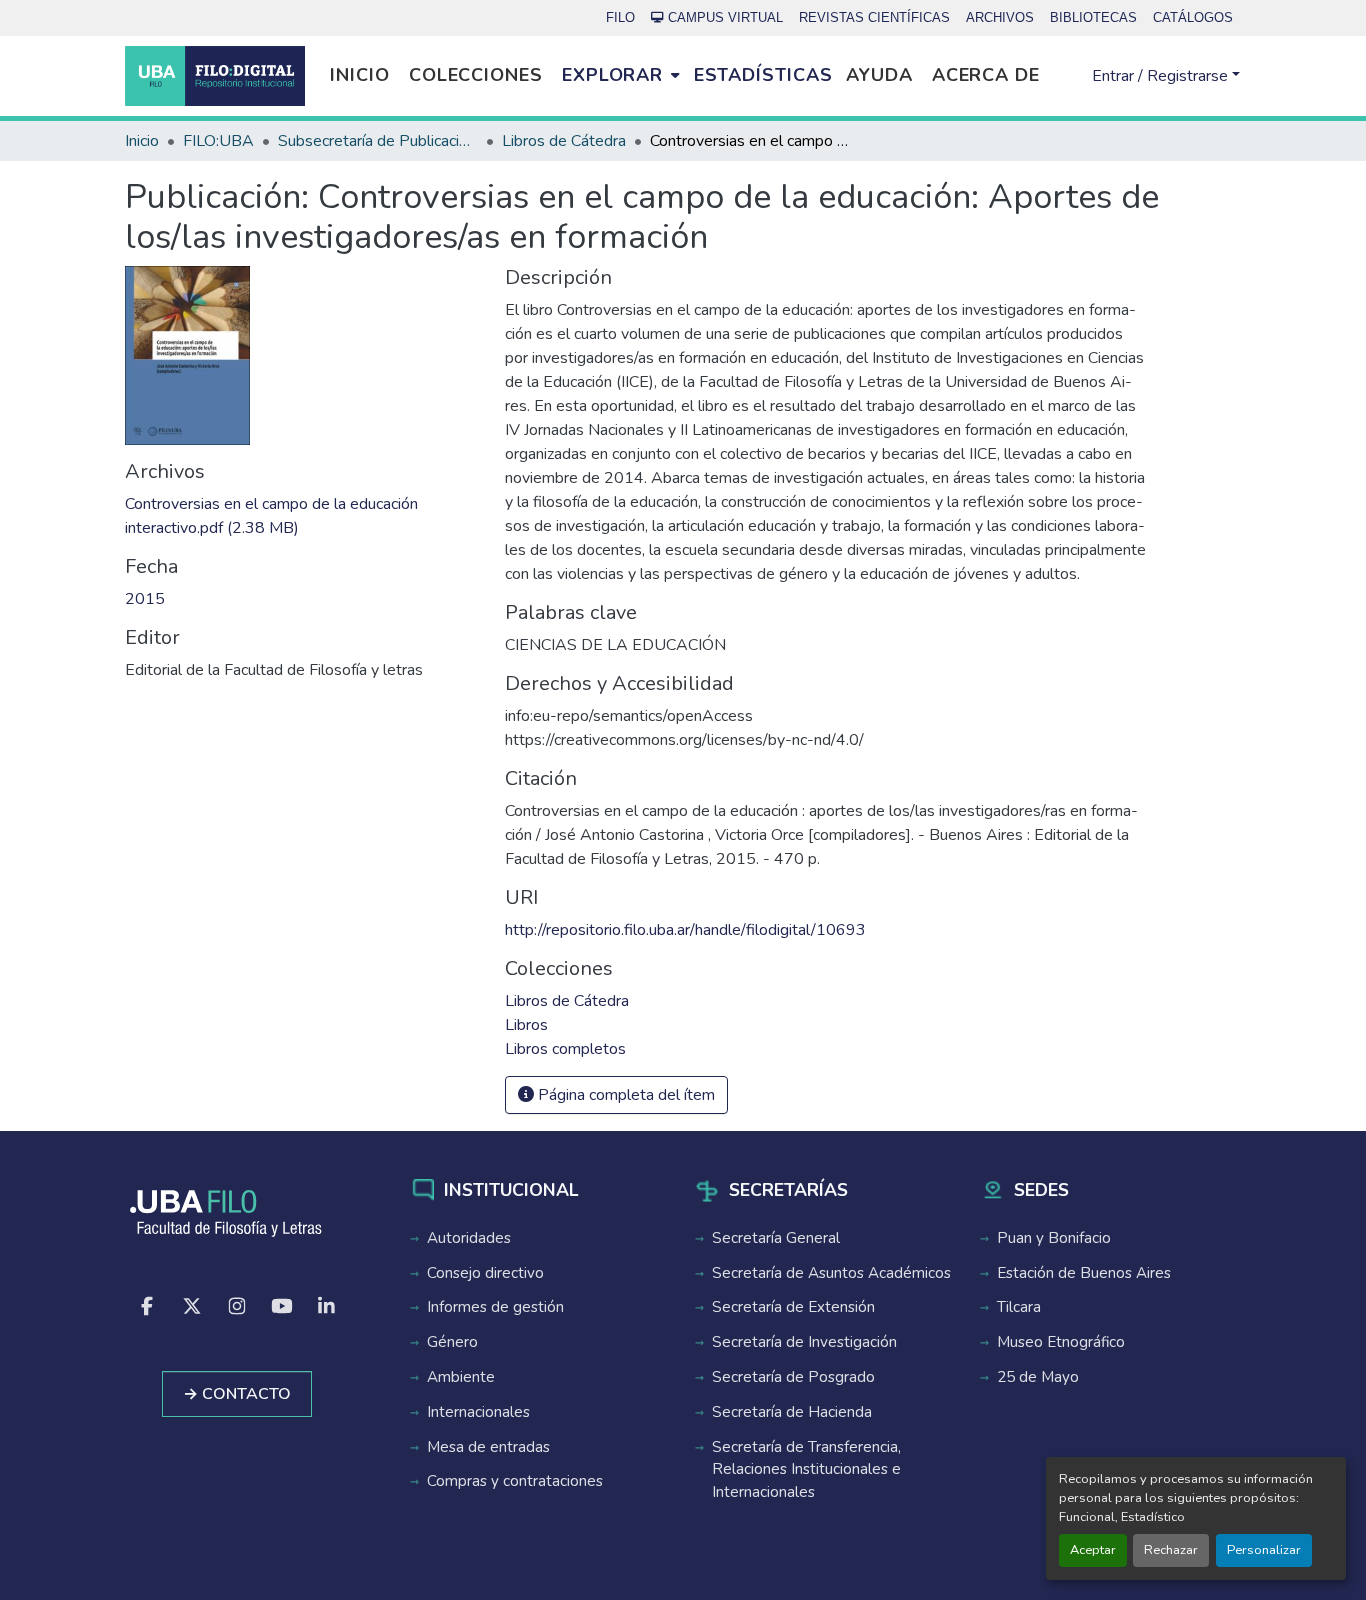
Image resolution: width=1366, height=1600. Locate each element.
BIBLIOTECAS (1093, 17)
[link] (303, 516)
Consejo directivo (485, 1273)
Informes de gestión (495, 1307)
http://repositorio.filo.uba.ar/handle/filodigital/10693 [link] (685, 930)
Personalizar (1264, 1550)
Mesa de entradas (488, 1447)
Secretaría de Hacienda (792, 1412)
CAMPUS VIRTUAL (725, 17)
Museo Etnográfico (1061, 1342)
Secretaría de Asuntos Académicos (831, 1273)
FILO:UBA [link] (218, 141)
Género (452, 1342)
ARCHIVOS (1000, 17)
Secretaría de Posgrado (793, 1377)
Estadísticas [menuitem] (763, 75)
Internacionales (478, 1412)
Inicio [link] (142, 141)
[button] (215, 76)
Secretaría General (776, 1238)
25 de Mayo (1038, 1377)
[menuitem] (620, 76)
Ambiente (461, 1377)
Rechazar (1171, 1550)
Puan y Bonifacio (1054, 1238)
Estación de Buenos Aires (1084, 1273)
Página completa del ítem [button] (624, 1095)
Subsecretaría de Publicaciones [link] (378, 141)
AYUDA (879, 75)
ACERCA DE (986, 75)
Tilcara (1019, 1307)
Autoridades (469, 1238)
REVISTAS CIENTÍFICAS (874, 17)
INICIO (359, 75)
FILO (620, 17)
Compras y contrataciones (515, 1481)
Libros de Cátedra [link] (564, 141)
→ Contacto (237, 1394)
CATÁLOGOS (1193, 17)
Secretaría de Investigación (804, 1342)
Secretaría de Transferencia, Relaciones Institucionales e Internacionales (806, 1470)
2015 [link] (145, 599)
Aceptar (1093, 1550)
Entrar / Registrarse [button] (1162, 76)
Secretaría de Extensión (793, 1307)
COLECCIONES (476, 75)
